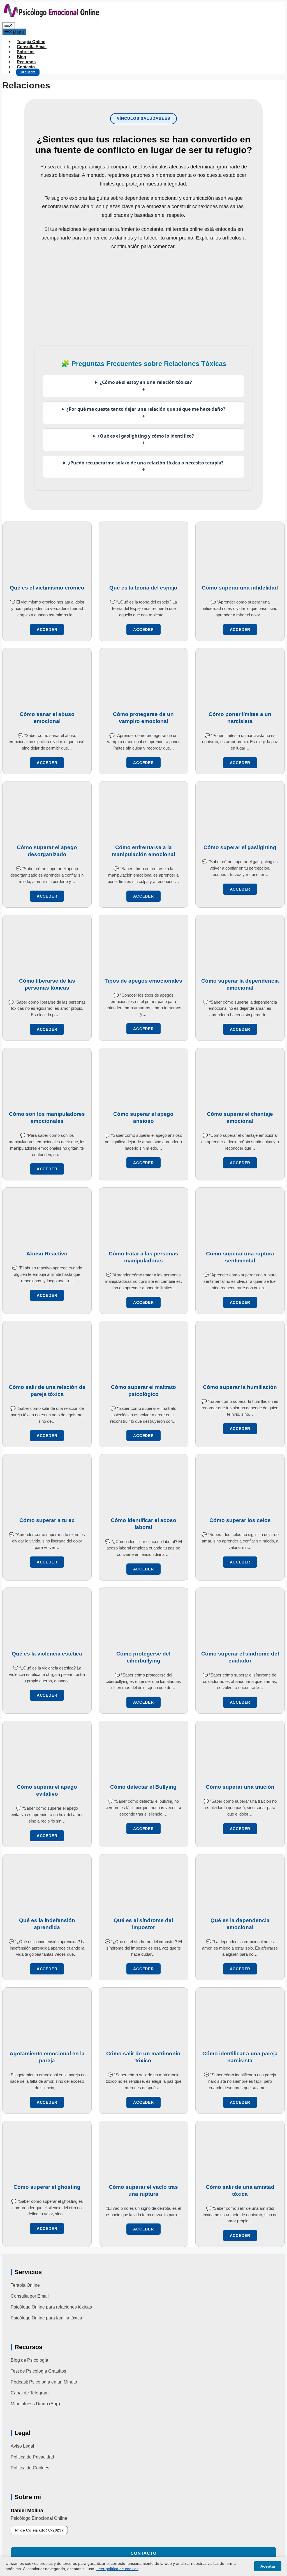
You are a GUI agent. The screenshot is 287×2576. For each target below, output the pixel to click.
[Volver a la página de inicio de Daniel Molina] (51, 20)
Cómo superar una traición (240, 1787)
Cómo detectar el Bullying (143, 1787)
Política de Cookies (30, 2468)
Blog (21, 57)
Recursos (26, 62)
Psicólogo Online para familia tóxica (46, 2318)
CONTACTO (144, 2553)
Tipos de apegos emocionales (143, 981)
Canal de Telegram (30, 2393)
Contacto (26, 67)
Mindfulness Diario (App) (35, 2404)
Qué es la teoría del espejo (143, 588)
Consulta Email (32, 47)
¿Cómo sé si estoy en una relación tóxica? (146, 386)
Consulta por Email (30, 2296)
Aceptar (268, 2566)
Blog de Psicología (29, 2360)
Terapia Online (31, 42)
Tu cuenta (28, 72)
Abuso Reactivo (47, 1254)
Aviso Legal (22, 2446)
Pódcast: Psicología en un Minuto (44, 2382)
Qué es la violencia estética (47, 1654)
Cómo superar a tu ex (47, 1520)
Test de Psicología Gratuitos (38, 2371)
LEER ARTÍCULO (47, 630)
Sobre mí (26, 52)
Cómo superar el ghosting (47, 2187)
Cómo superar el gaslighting (240, 847)
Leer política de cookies (117, 2569)
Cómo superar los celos (240, 1520)
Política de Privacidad (32, 2457)
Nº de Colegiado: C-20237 (39, 2530)
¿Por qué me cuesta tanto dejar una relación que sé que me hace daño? (146, 413)
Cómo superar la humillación (240, 1387)
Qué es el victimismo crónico (47, 588)
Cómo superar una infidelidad (240, 588)
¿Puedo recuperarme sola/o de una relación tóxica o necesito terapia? (146, 467)
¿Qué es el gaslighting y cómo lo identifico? (146, 440)
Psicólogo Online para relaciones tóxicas (51, 2307)
